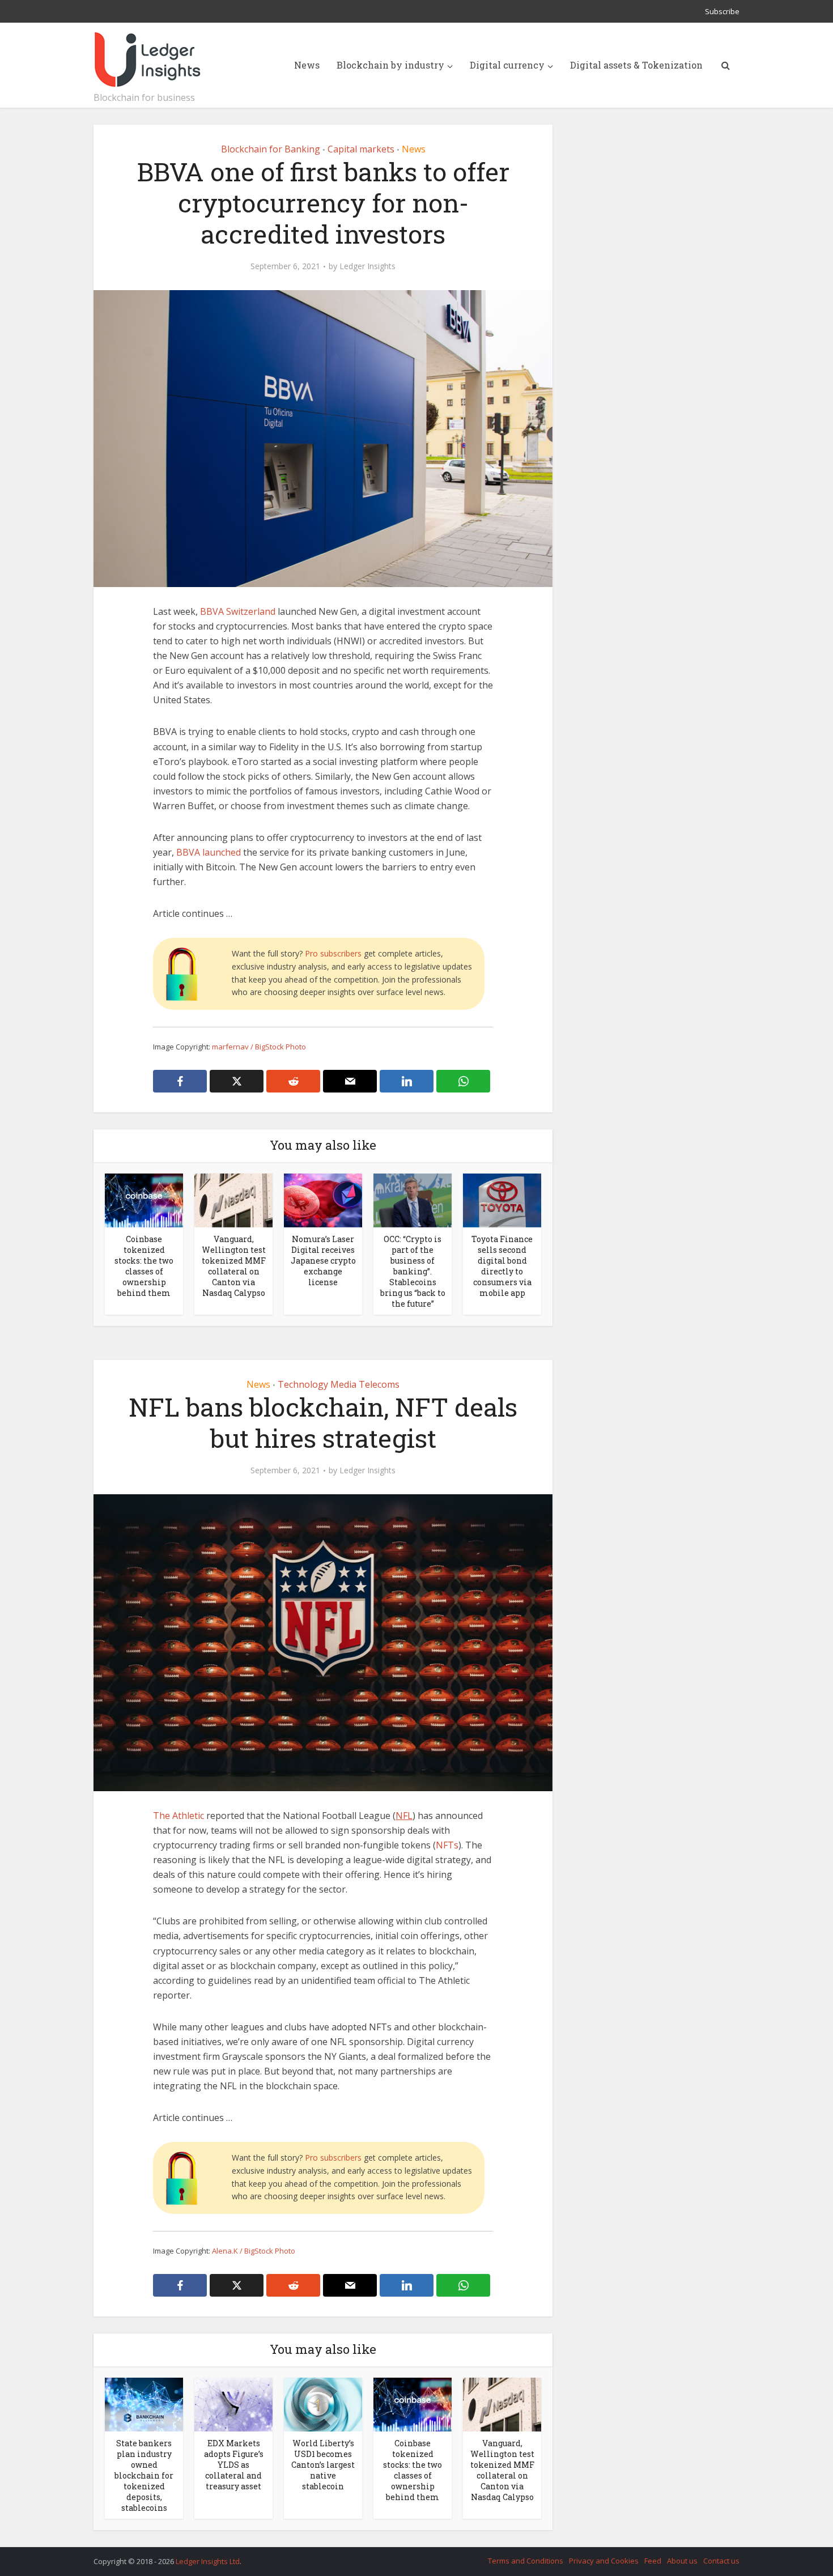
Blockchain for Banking (271, 149)
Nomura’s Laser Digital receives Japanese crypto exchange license (323, 1261)
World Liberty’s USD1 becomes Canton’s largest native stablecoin (323, 2465)
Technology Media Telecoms (339, 1384)
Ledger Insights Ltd (208, 2561)
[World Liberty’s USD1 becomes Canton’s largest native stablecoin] (323, 2404)
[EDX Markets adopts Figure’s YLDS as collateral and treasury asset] (233, 2404)
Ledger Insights (367, 266)
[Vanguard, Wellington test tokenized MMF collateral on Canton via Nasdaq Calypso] (233, 1200)
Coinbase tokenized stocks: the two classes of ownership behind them (144, 1266)
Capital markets (361, 149)
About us (682, 2561)
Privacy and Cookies (604, 2561)
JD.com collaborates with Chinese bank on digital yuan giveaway (405, 2556)
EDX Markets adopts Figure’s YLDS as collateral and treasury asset (234, 2465)
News (307, 65)
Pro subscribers (333, 953)
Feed (653, 2561)
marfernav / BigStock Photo (259, 1047)
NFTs (447, 1845)
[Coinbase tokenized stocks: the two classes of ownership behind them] (144, 1200)
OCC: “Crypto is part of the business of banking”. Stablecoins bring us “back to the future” (413, 1271)
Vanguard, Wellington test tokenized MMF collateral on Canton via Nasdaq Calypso (234, 1266)
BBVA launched (209, 852)
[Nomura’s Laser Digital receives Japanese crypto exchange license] (323, 1200)
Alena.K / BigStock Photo (254, 2251)
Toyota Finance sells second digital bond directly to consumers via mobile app (502, 1266)
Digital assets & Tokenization (636, 65)
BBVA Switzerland (238, 611)
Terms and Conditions (526, 2561)
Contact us (721, 2561)
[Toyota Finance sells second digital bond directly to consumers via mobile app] (502, 1200)
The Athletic (178, 1816)
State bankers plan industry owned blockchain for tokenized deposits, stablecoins (144, 2475)
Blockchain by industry (390, 65)
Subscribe (722, 11)
